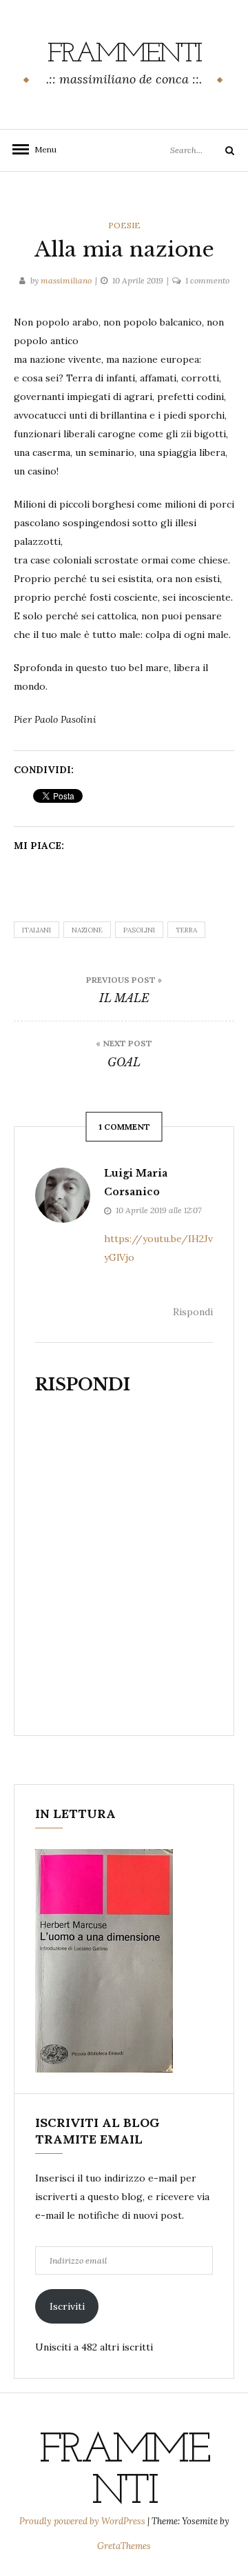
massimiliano (66, 280)
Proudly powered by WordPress (83, 2521)
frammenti (124, 54)
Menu (41, 149)
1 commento (207, 280)
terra (186, 930)
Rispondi (193, 1312)
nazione (87, 930)
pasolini (139, 930)
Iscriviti (67, 2306)
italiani (37, 930)
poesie (124, 225)
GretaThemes (124, 2546)
